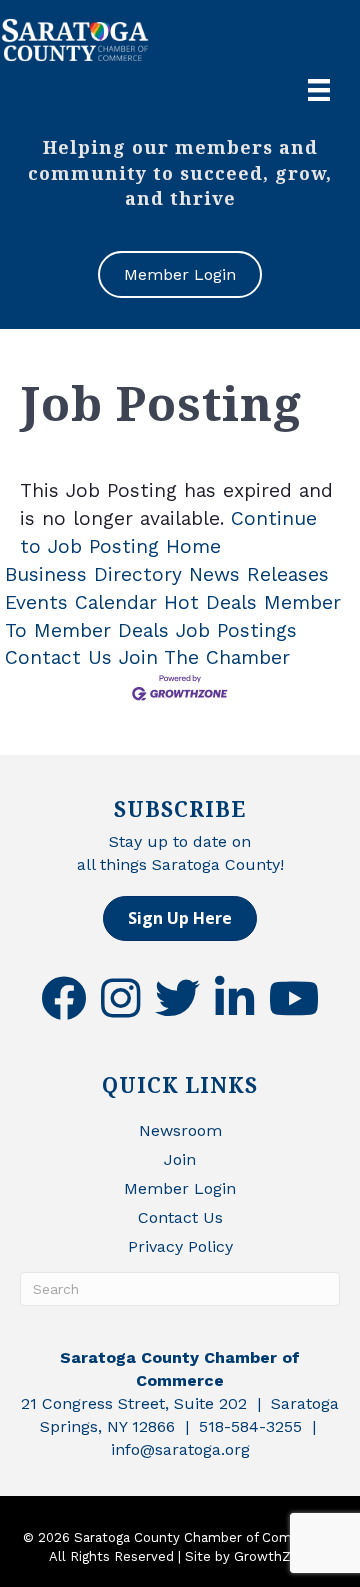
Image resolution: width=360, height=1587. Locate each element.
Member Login (180, 1188)
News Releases (259, 574)
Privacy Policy (180, 1246)
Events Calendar (81, 602)
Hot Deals (210, 602)
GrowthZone (274, 1556)
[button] (180, 918)
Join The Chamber (204, 657)
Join (180, 1159)
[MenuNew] (319, 90)
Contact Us (58, 657)
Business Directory (93, 574)
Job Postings (236, 630)
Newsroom (180, 1130)
